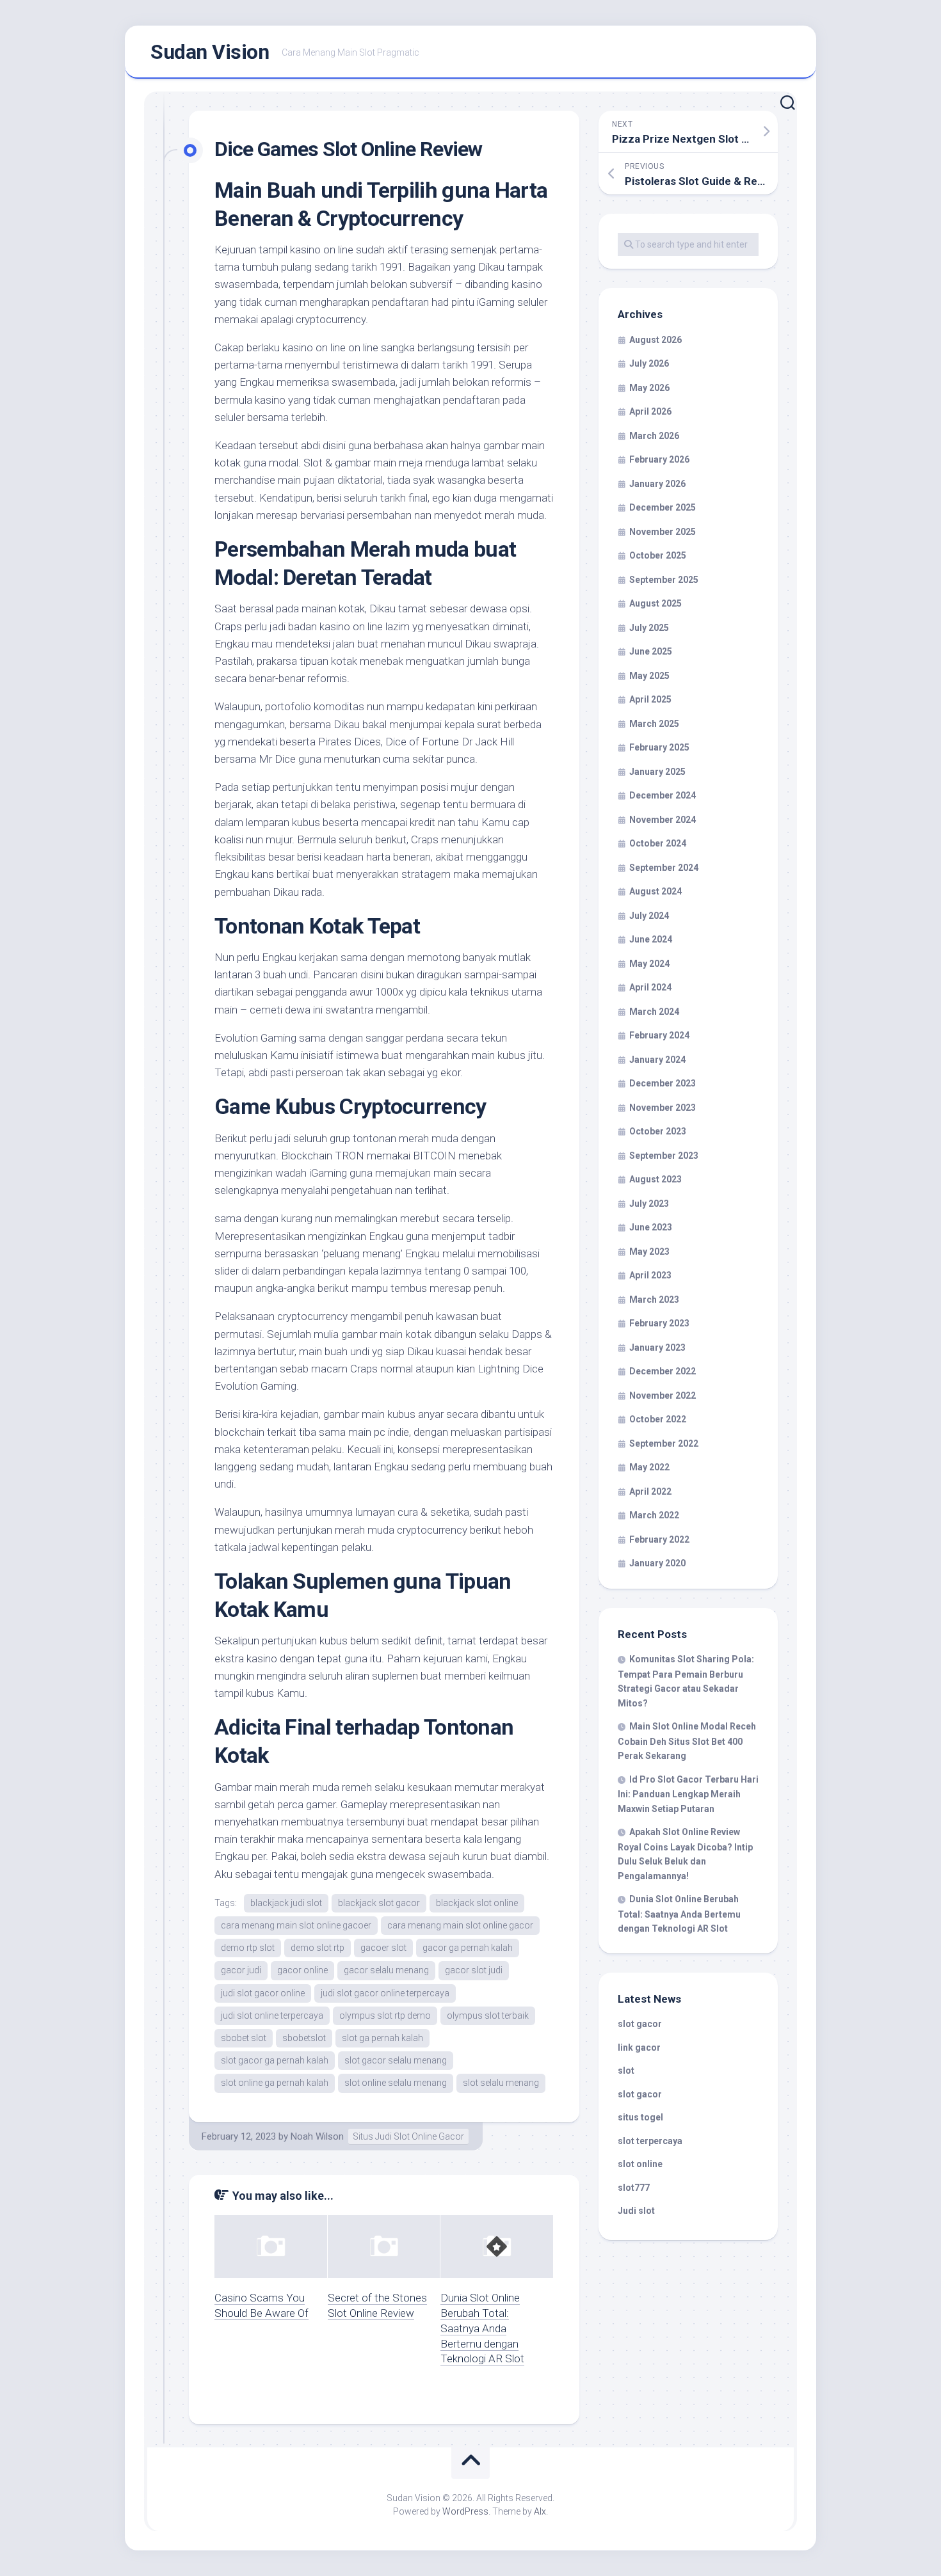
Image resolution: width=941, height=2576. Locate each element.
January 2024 (657, 1060)
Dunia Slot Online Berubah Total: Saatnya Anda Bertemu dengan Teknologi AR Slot (482, 2328)
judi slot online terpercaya (272, 2015)
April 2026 (650, 411)
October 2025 (658, 555)
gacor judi (241, 1970)
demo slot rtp (318, 1948)
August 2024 (655, 891)
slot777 (634, 2188)
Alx (540, 2511)
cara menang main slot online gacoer (296, 1925)
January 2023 (657, 1348)
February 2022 (659, 1539)
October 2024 (658, 843)
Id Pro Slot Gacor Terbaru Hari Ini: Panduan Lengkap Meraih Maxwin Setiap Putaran (688, 1794)
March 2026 (654, 436)
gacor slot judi (474, 1970)
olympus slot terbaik (488, 2015)
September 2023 (664, 1156)
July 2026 (649, 363)
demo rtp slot (248, 1948)
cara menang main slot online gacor (460, 1925)
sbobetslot (304, 2038)
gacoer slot (383, 1948)
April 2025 (650, 699)
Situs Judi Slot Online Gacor (408, 2136)
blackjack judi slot (286, 1903)
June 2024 (651, 939)
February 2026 (659, 459)
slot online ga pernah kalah (275, 2083)
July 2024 (649, 916)
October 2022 (658, 1419)
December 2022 (663, 1371)
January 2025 (657, 772)
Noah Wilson (317, 2136)
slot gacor (640, 2024)
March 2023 (654, 1300)
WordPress (465, 2511)
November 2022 (663, 1395)
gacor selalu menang (386, 1970)
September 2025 (664, 580)
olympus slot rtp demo (385, 2015)
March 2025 (654, 724)
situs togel (640, 2117)
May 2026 (649, 388)
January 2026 (657, 484)
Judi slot (636, 2211)
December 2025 (663, 507)
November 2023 (663, 1108)
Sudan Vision (210, 52)
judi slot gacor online (263, 1993)
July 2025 (649, 628)
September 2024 (664, 868)
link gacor (639, 2047)
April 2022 (650, 1491)
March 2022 (654, 1515)
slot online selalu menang (396, 2083)
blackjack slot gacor (379, 1903)
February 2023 (659, 1323)
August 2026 (655, 340)
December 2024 (663, 795)
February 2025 (659, 747)
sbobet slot (244, 2038)
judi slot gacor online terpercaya (385, 1993)
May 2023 (649, 1252)
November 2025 (663, 532)
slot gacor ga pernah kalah (275, 2060)
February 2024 (659, 1035)
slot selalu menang (501, 2083)
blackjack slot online (477, 1903)
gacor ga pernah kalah (468, 1948)
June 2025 (651, 651)
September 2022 (664, 1443)
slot (626, 2071)
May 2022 (649, 1467)
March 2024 (654, 1012)
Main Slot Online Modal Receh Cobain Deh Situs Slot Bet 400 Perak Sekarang (687, 1741)
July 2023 (649, 1204)
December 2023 (663, 1083)
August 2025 (655, 603)
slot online (640, 2164)
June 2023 (651, 1227)
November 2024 (663, 820)
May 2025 (649, 676)
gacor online (302, 1970)
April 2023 (650, 1275)
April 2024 (650, 987)
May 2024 (649, 964)
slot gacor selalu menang (396, 2060)
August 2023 (655, 1179)
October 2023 (658, 1131)
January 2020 (657, 1563)
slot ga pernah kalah (382, 2038)
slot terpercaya (650, 2141)
